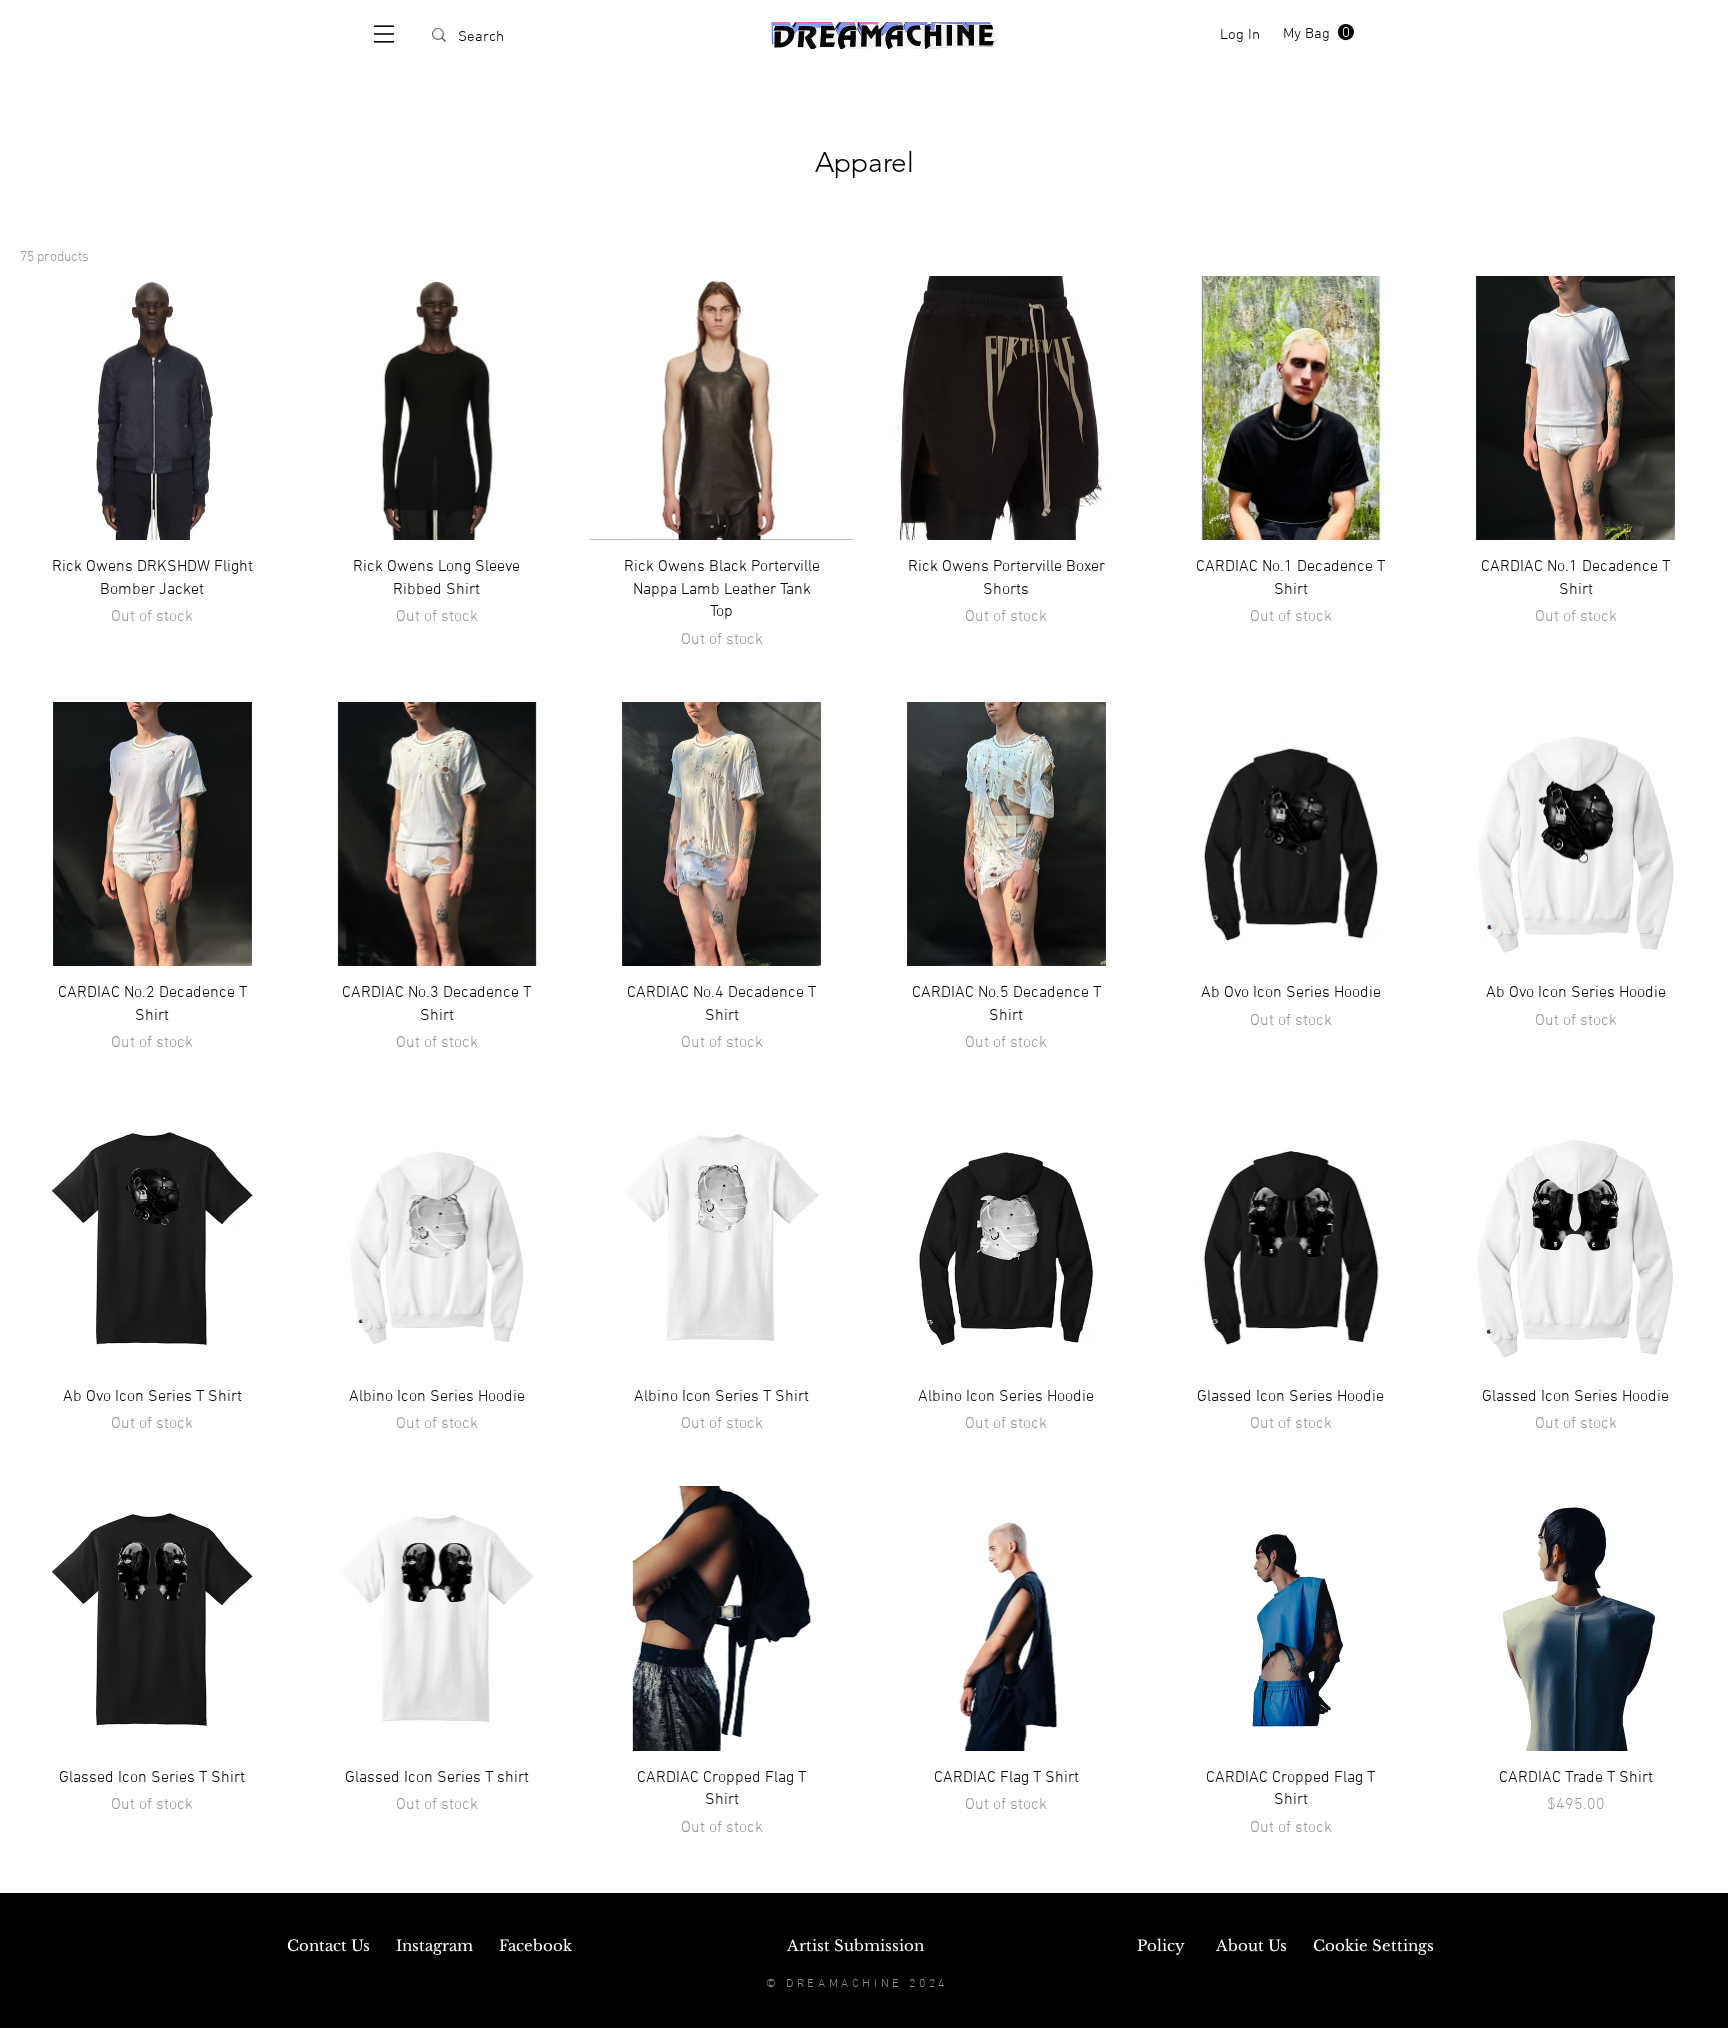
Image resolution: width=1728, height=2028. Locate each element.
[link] (1318, 32)
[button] (384, 34)
